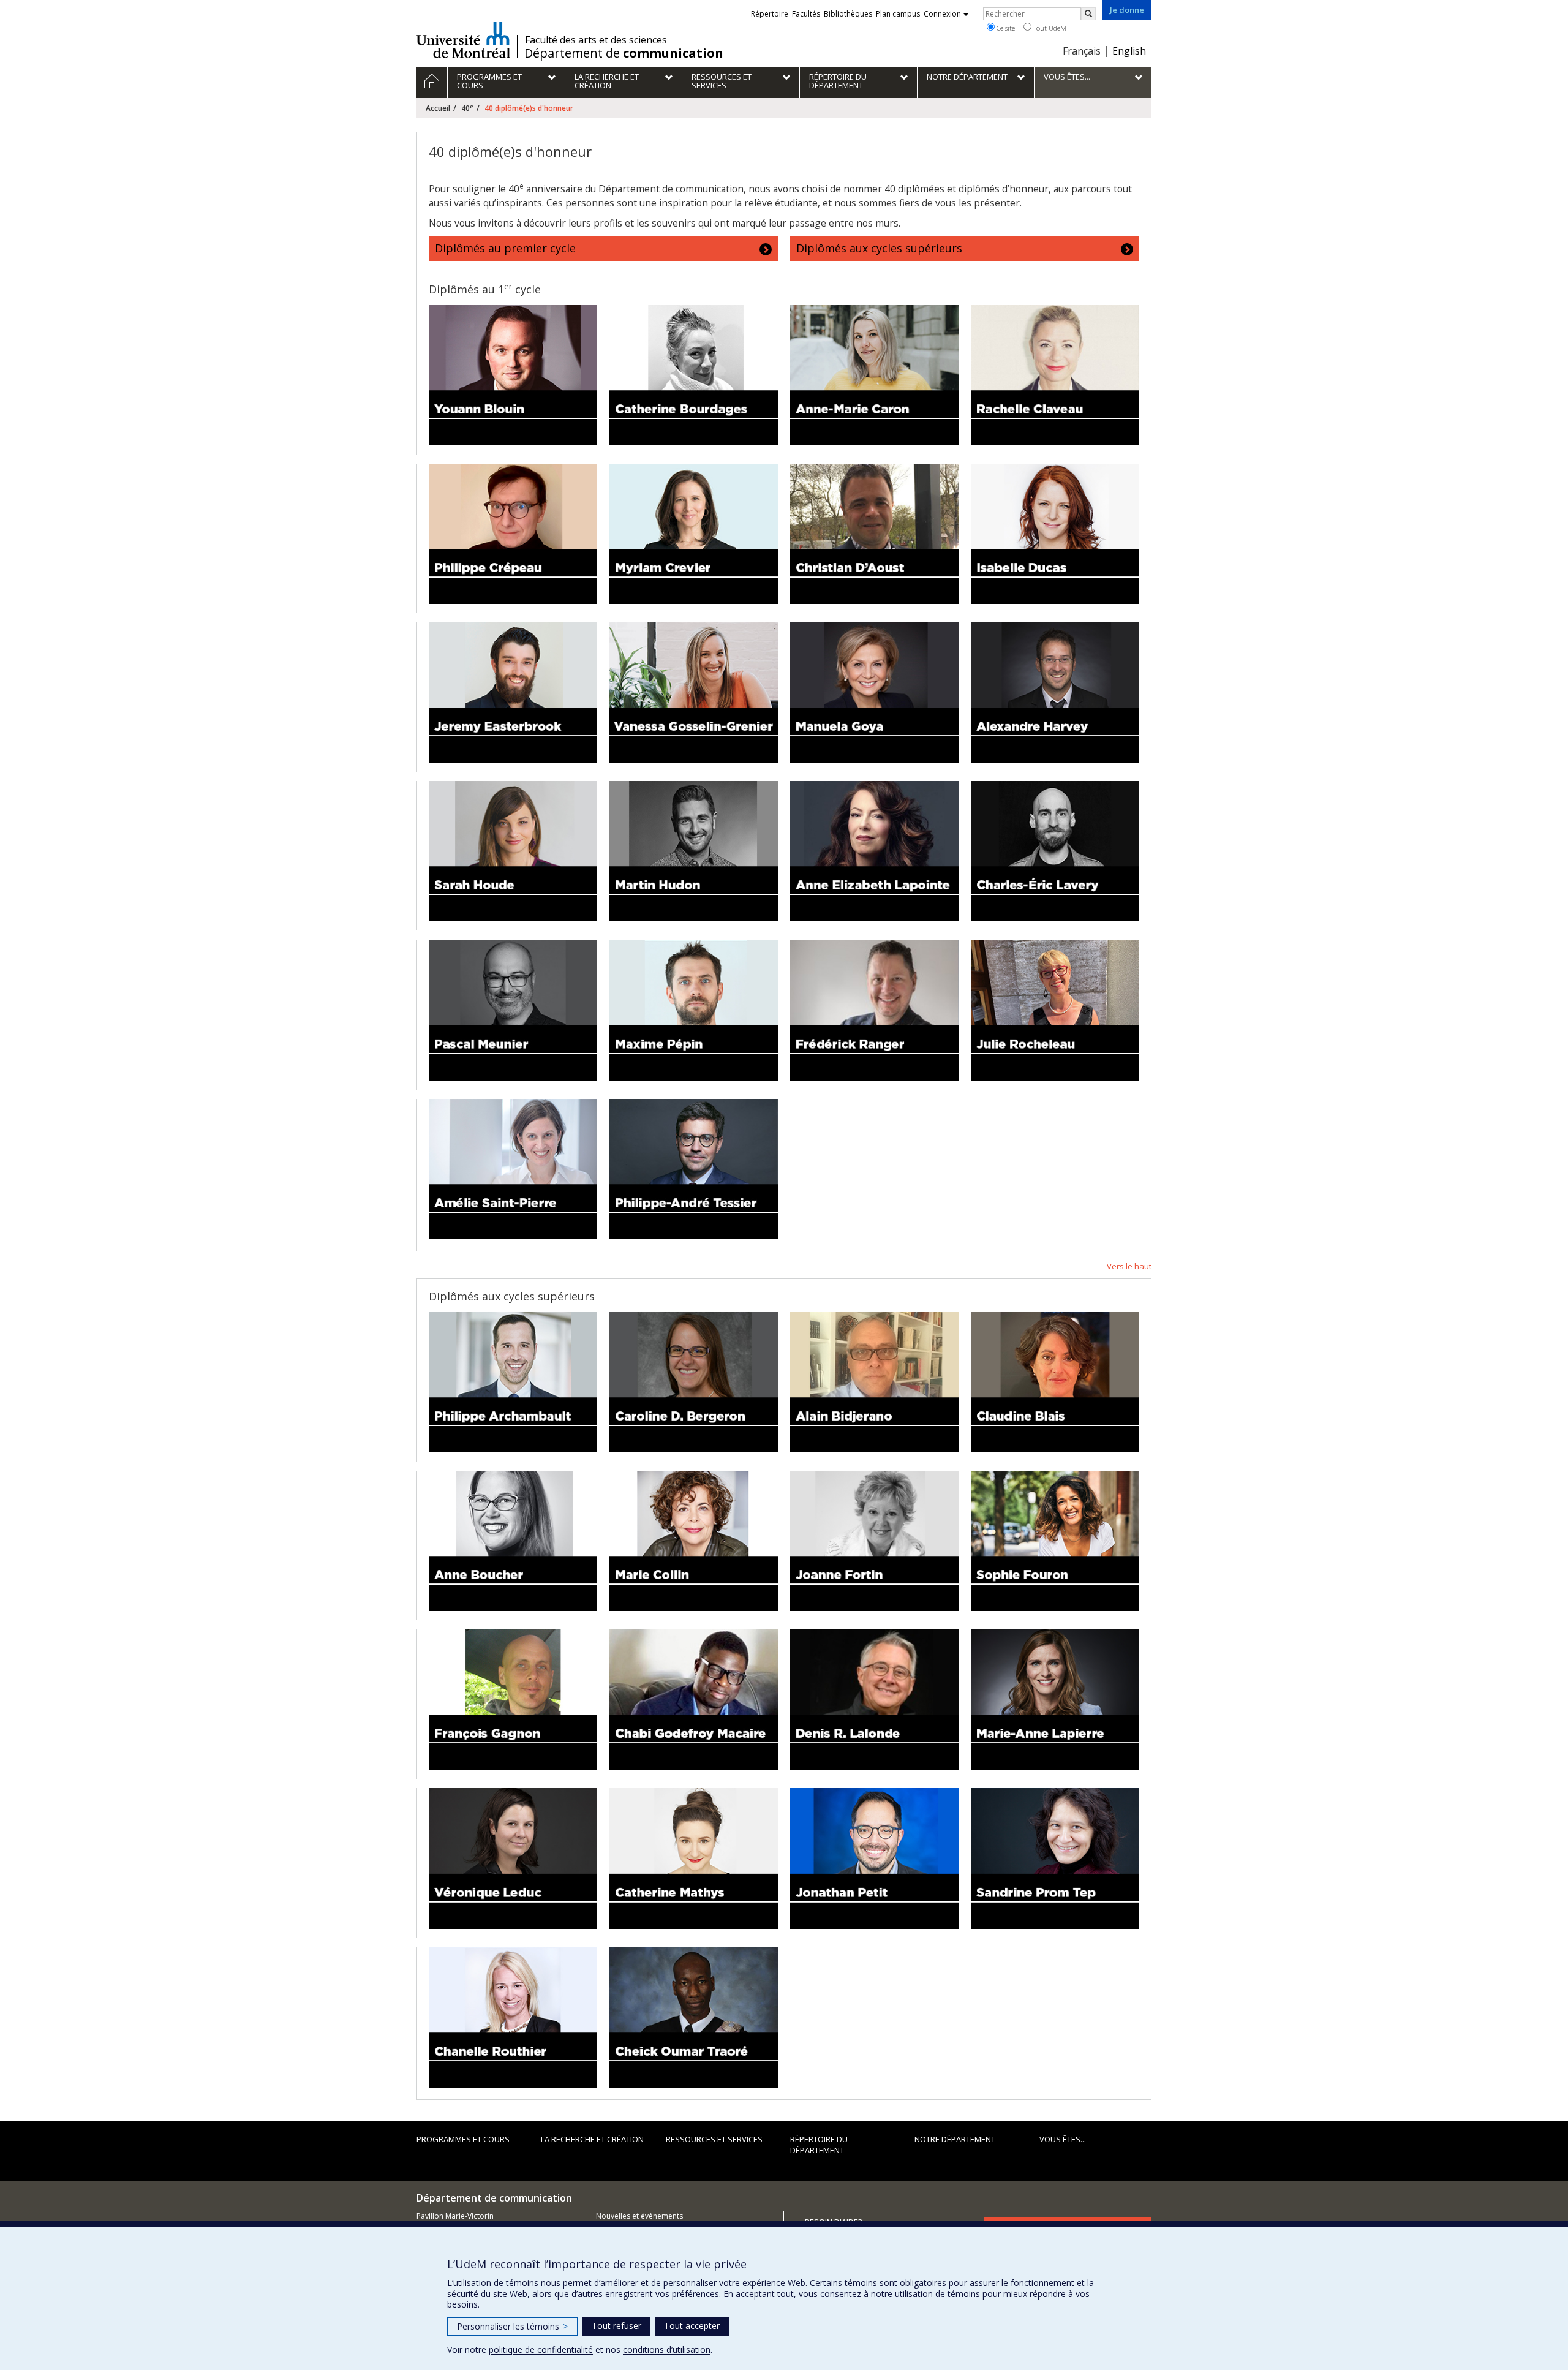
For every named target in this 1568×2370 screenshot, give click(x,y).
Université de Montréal (463, 40)
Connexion (942, 14)
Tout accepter (692, 2326)
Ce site (1005, 28)
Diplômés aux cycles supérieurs (879, 248)
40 (467, 108)
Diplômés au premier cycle (505, 248)
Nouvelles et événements (639, 2216)
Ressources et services (714, 2139)
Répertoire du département (819, 2145)
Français (1082, 51)
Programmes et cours (463, 2139)
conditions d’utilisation (667, 2349)
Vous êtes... (1063, 2139)
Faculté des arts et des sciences (596, 40)
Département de (624, 53)
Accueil (438, 108)
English (1129, 51)
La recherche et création (592, 2139)
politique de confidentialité (541, 2349)
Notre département (955, 2139)
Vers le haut (1129, 1266)
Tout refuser (616, 2326)
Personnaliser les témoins (512, 2326)
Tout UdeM (1049, 28)
